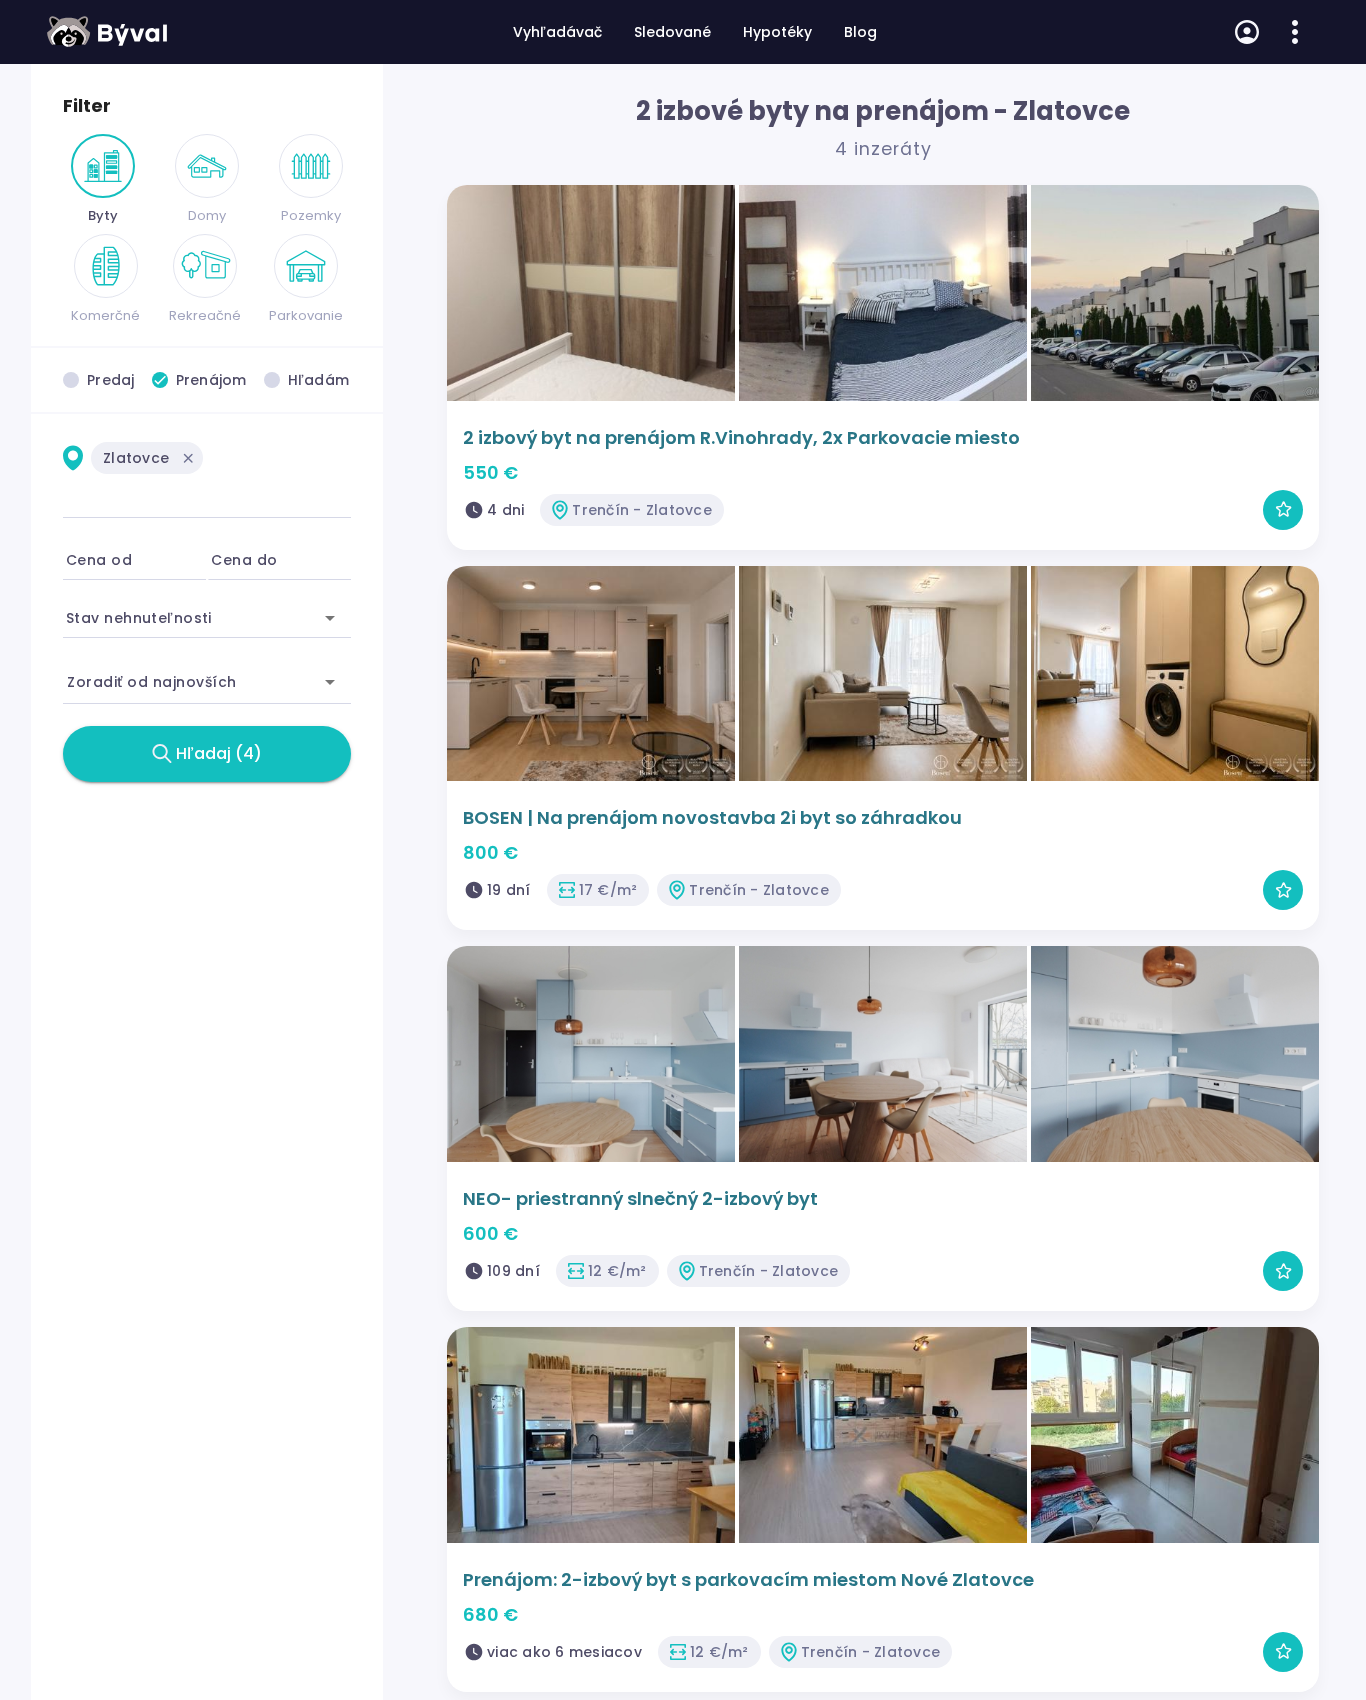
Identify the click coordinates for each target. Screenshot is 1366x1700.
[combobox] (207, 490)
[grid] (207, 470)
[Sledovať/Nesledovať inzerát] (1283, 510)
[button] (188, 458)
